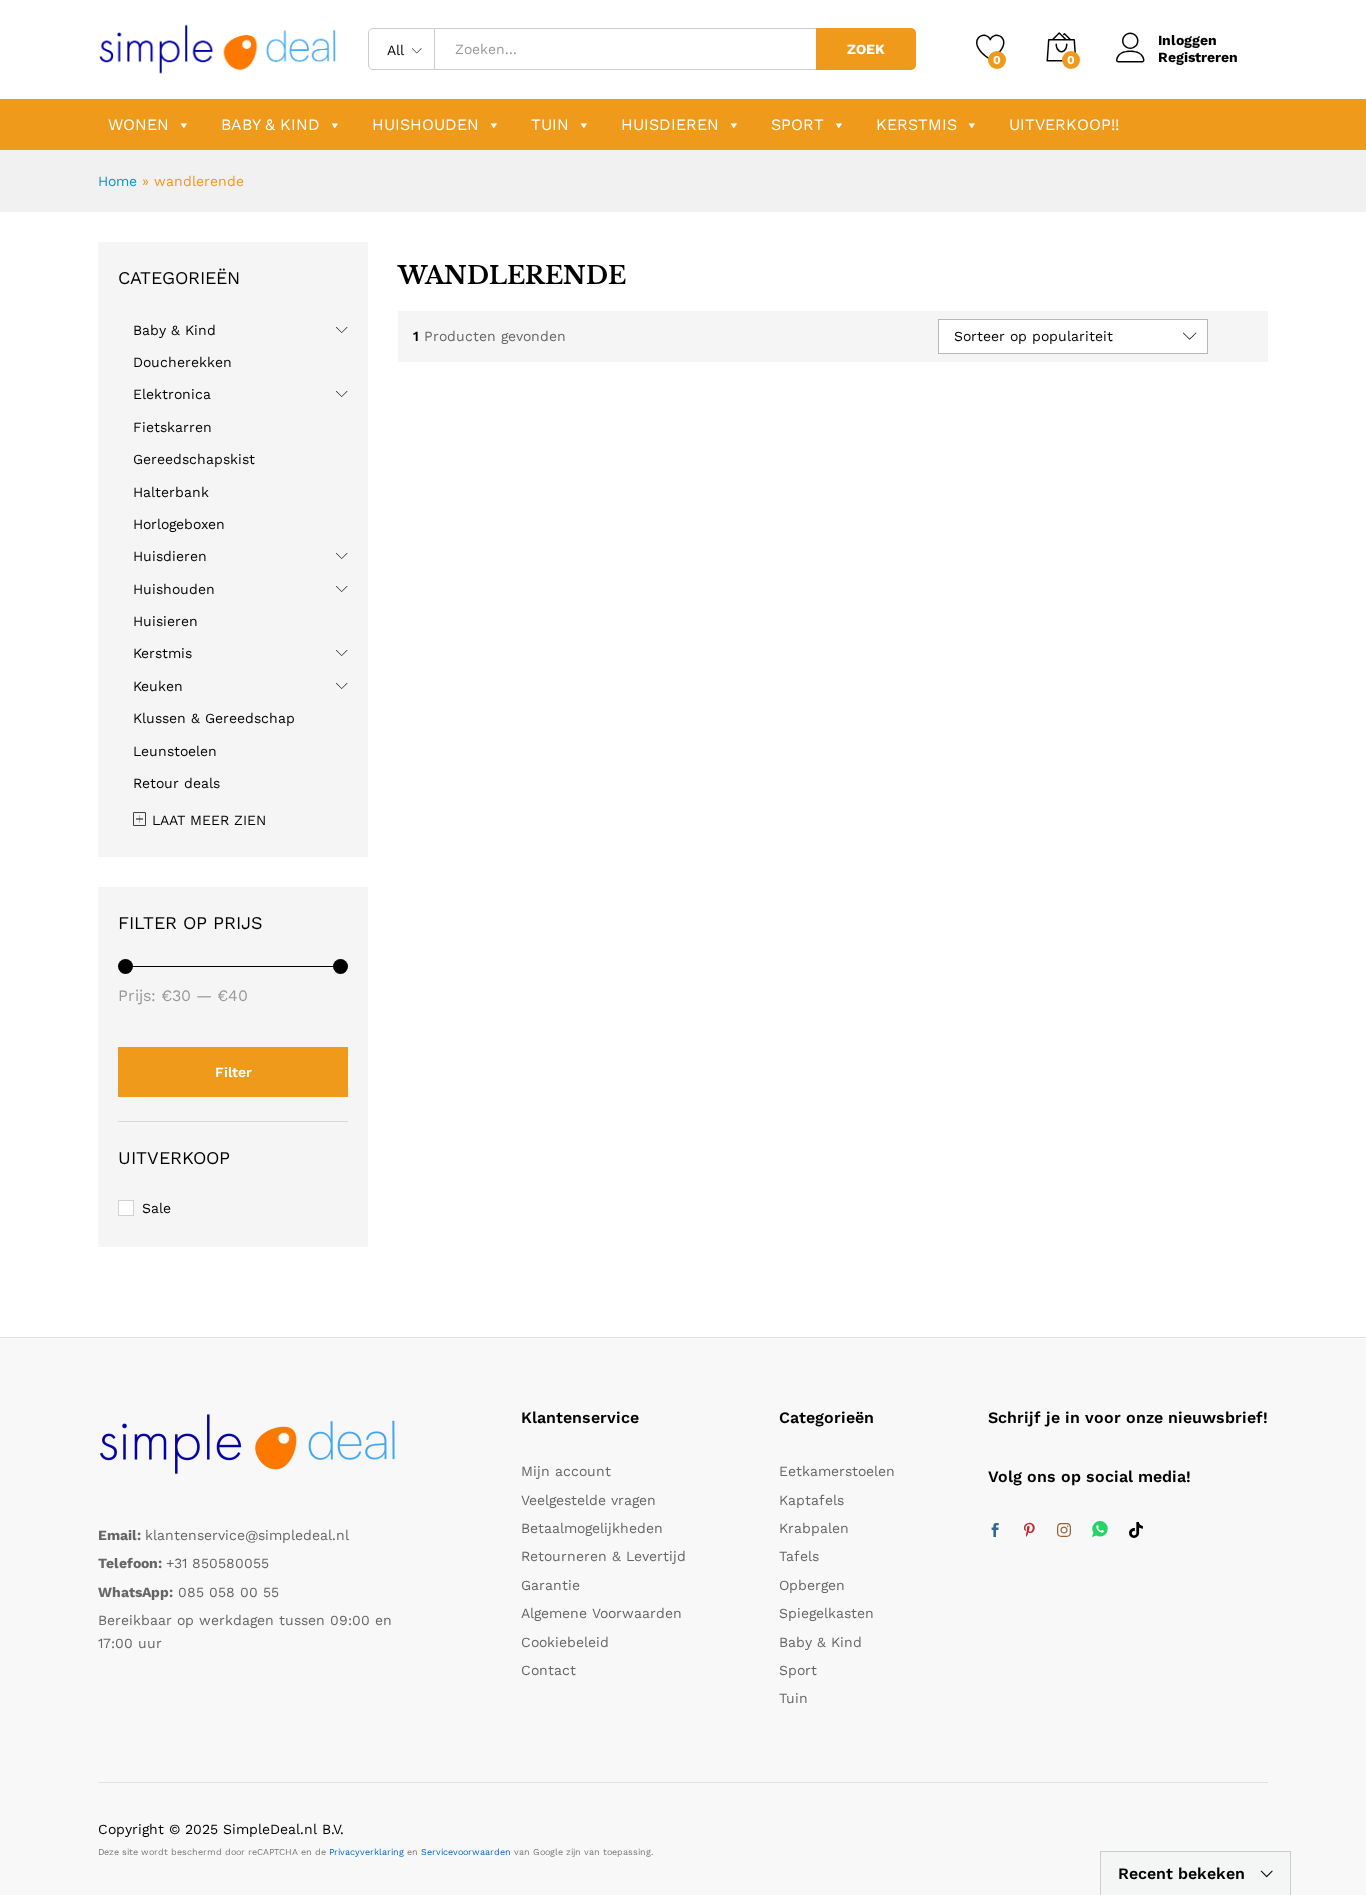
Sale (156, 1208)
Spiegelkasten (826, 1613)
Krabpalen (814, 1528)
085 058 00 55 (228, 1592)
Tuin (550, 124)
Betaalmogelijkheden (592, 1528)
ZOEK (866, 49)
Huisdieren (670, 124)
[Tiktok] (1136, 1531)
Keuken (158, 686)
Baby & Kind (270, 124)
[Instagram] (1064, 1531)
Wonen (138, 124)
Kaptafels (811, 1500)
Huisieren (165, 621)
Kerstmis (916, 124)
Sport (797, 124)
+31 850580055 (217, 1563)
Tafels (799, 1556)
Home (117, 181)
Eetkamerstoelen (837, 1471)
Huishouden (425, 124)
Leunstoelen (175, 751)
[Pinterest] (1029, 1531)
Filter (233, 1072)
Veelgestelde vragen (588, 1500)
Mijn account (566, 1471)
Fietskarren (172, 427)
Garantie (550, 1585)
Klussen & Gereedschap (214, 718)
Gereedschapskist (194, 459)
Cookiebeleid (565, 1642)
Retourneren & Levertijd (603, 1556)
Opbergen (812, 1585)
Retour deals (176, 783)
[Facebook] (995, 1531)
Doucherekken (182, 362)
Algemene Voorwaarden (601, 1613)
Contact (548, 1670)
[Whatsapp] (1100, 1530)
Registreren (1198, 57)
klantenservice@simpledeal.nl (247, 1535)
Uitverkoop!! (1064, 124)
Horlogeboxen (179, 524)
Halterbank (171, 492)
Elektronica (172, 394)
